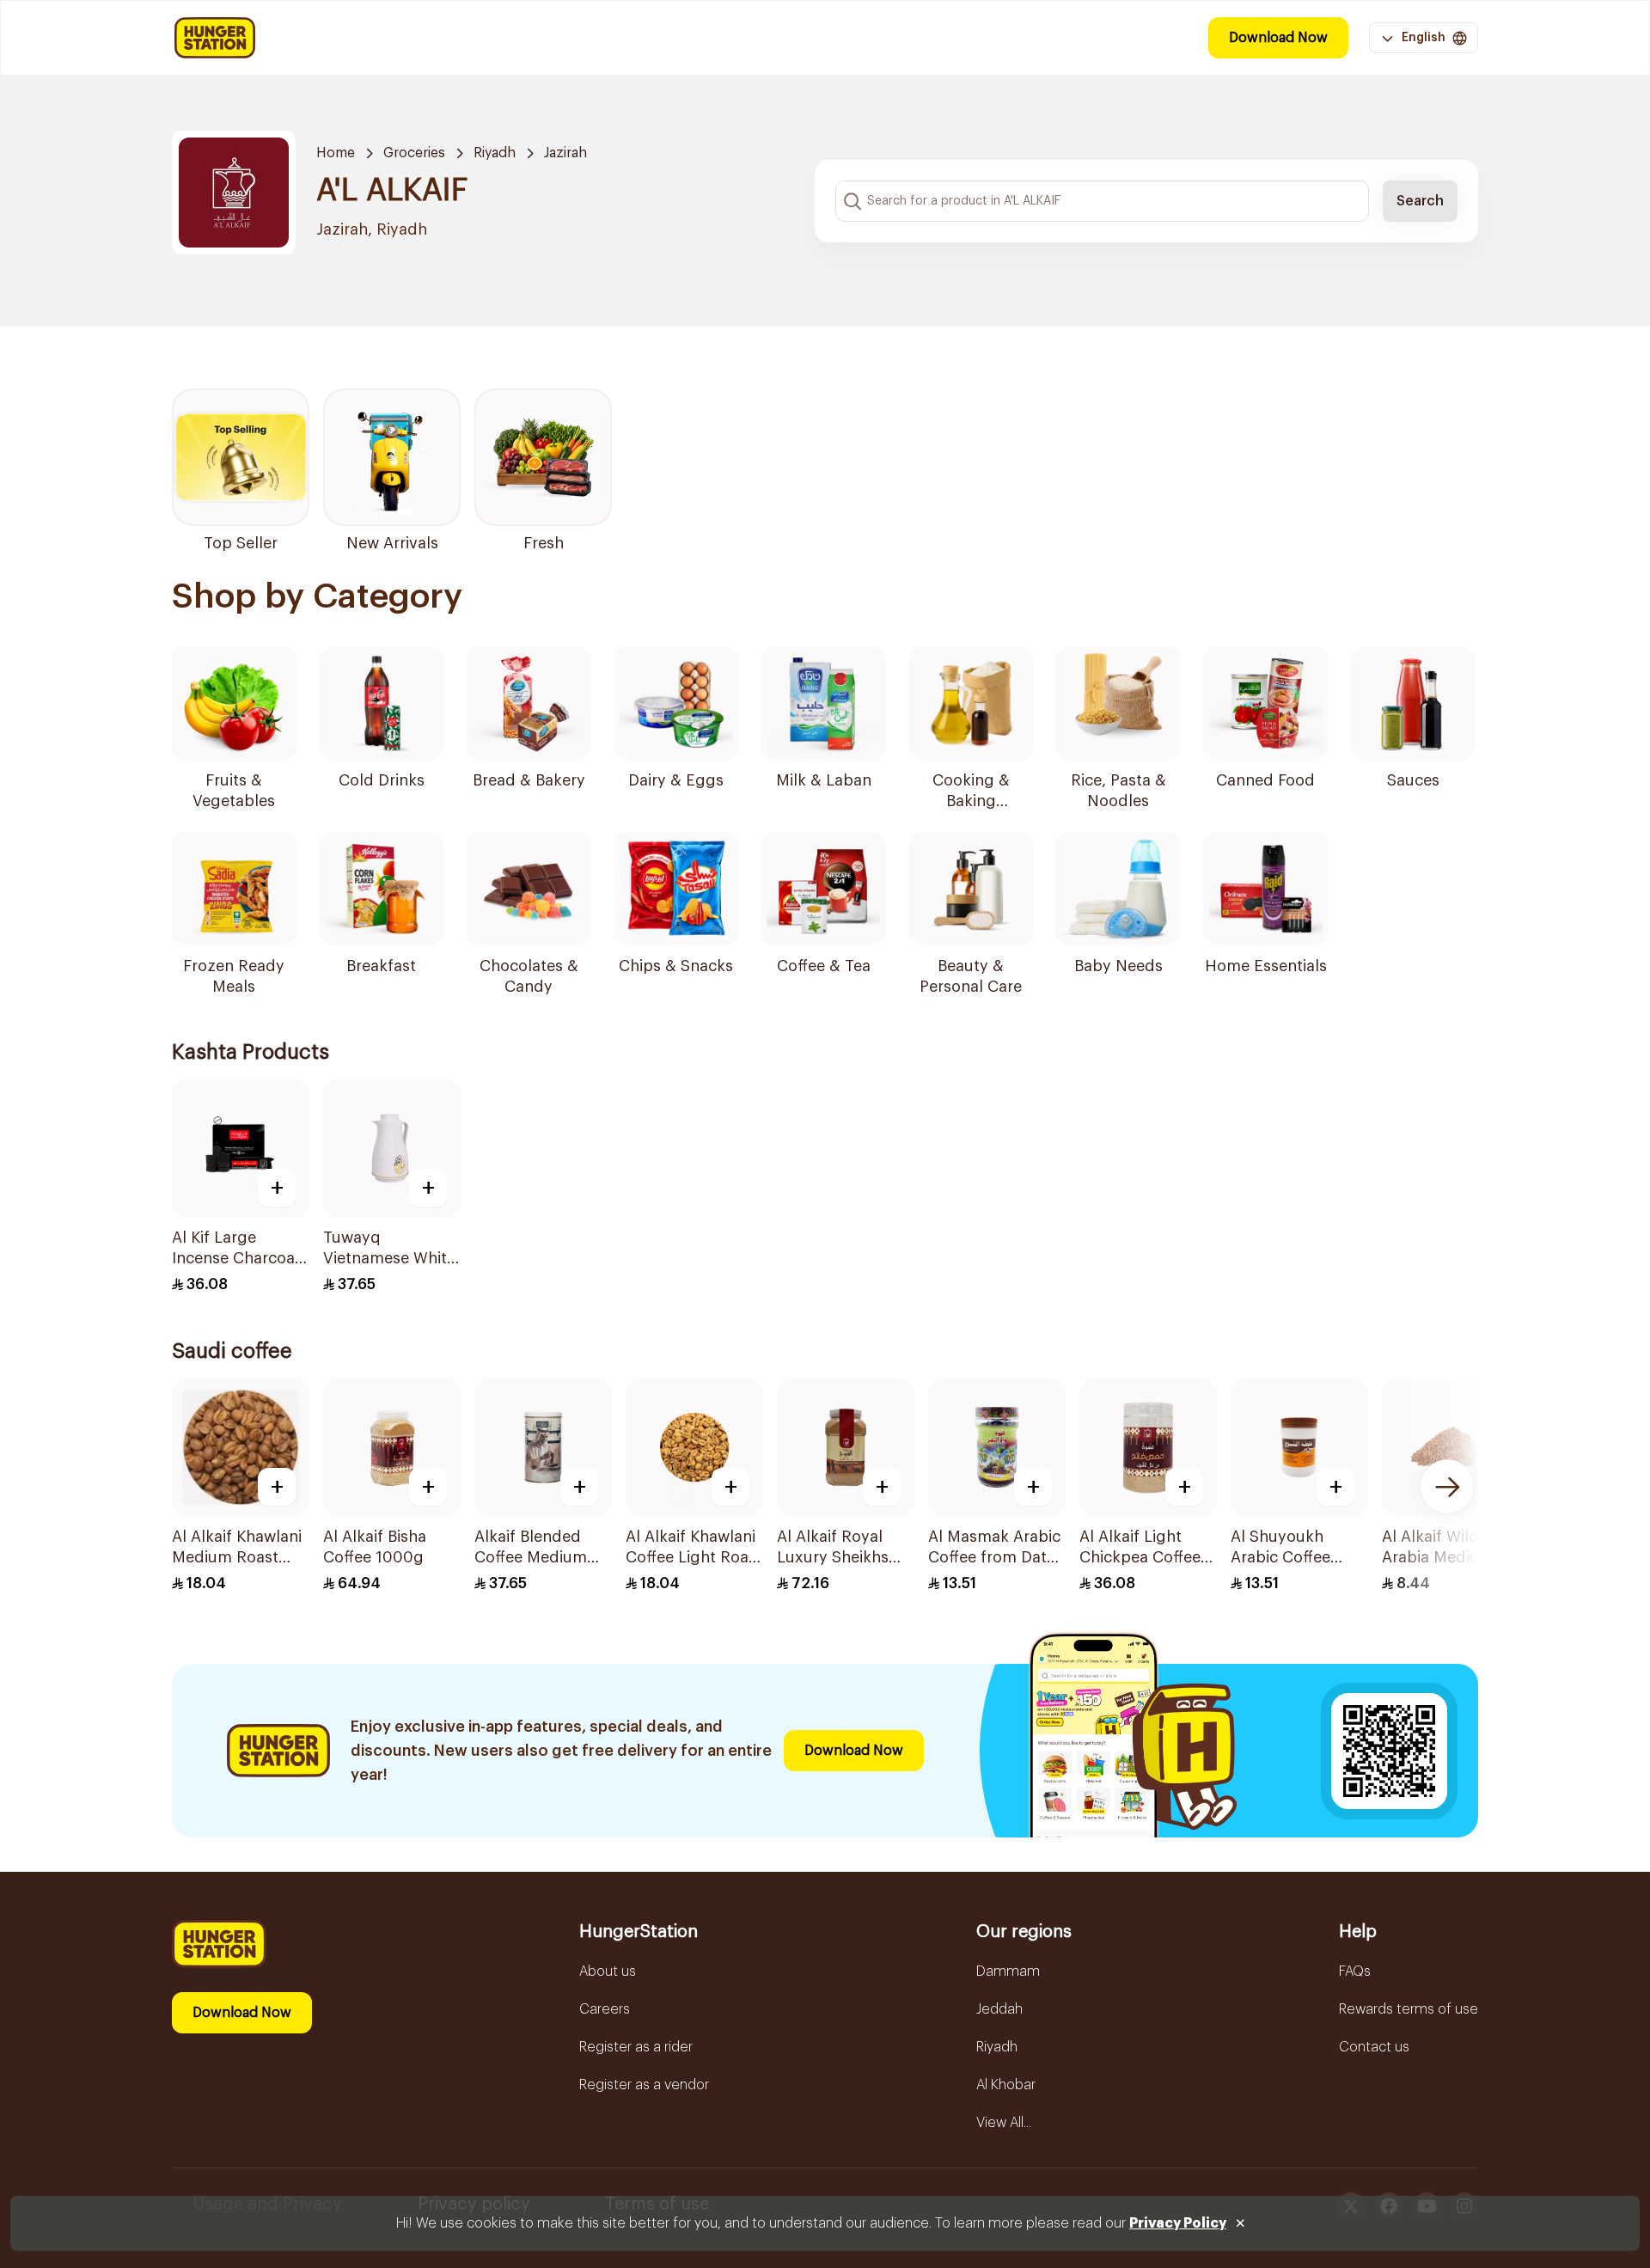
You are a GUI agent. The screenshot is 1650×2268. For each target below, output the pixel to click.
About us (608, 1972)
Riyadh (495, 153)
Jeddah (999, 2009)
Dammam (1008, 1972)
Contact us (1374, 2047)
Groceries (414, 153)
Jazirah (565, 153)
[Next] (1447, 1487)
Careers (605, 2009)
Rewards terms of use (1409, 2009)
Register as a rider (636, 2047)
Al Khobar (1006, 2085)
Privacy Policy (1178, 2223)
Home (336, 153)
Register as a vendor (644, 2085)
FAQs (1355, 1972)
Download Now (1278, 38)
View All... (1004, 2123)
